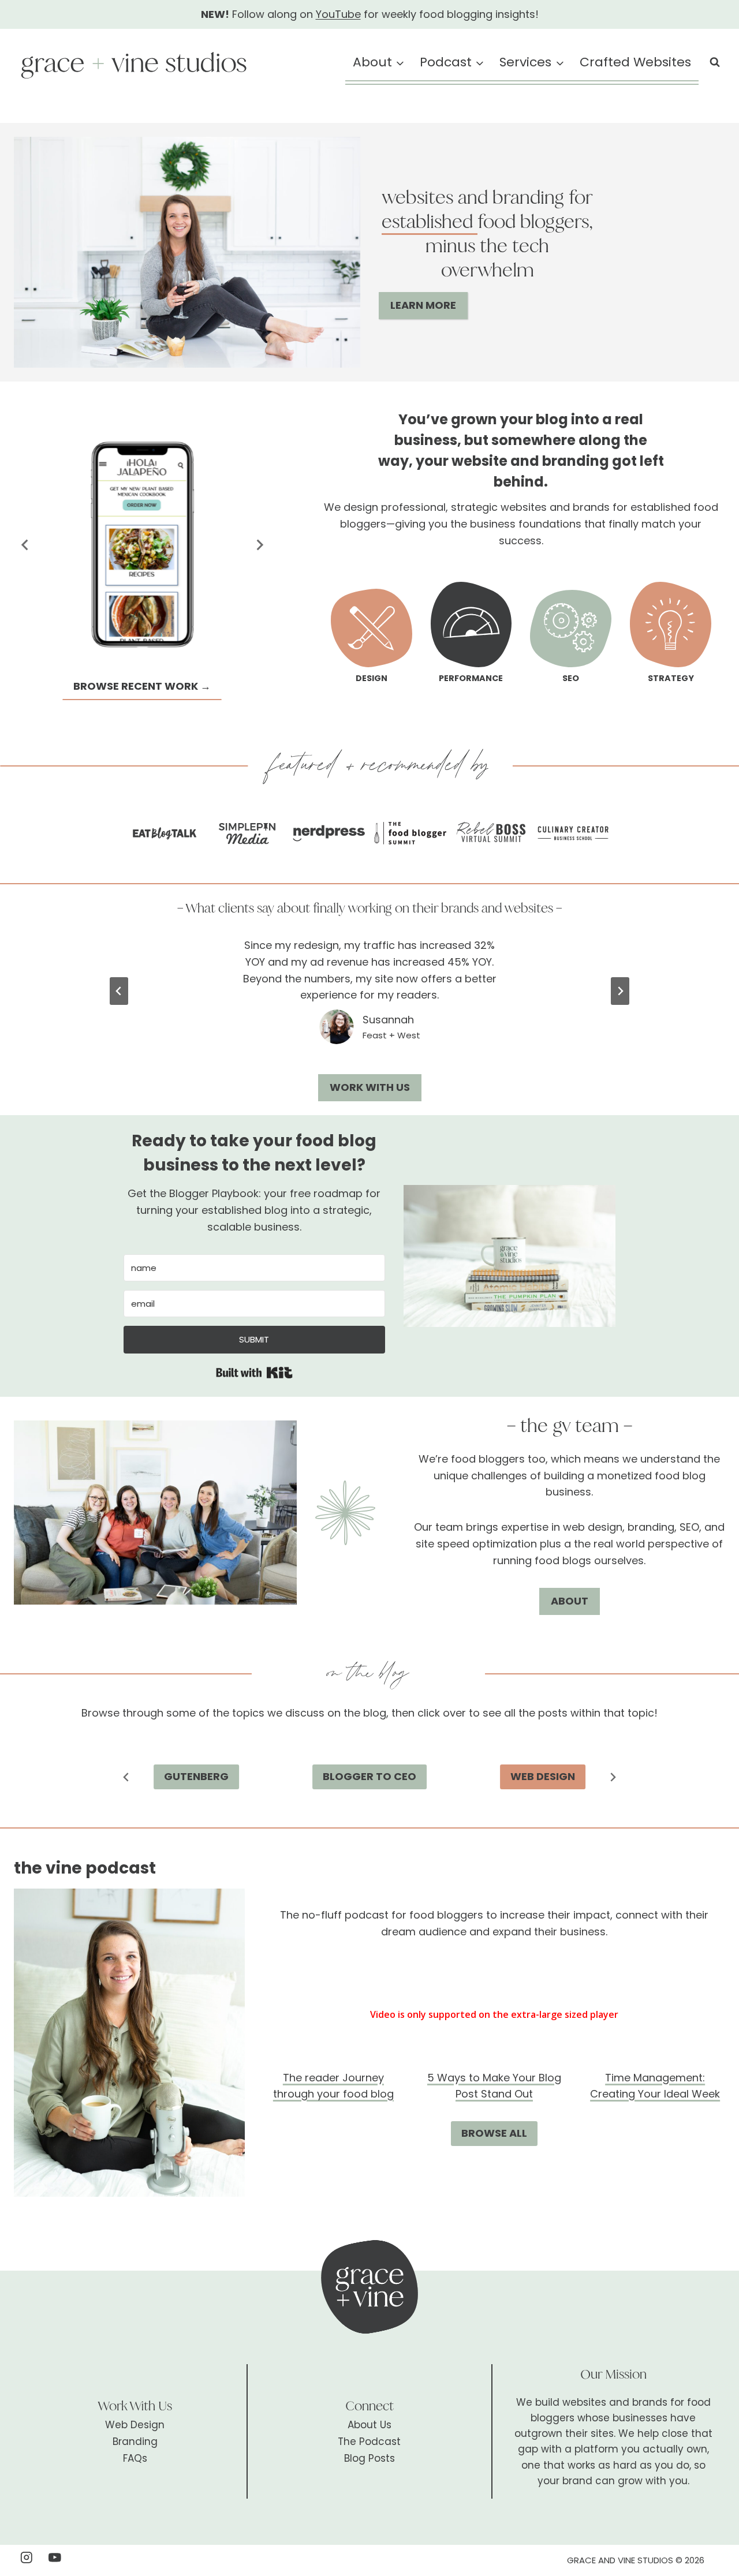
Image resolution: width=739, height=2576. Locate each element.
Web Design (135, 2425)
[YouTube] (55, 2557)
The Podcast (369, 2442)
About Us (369, 2425)
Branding (135, 2442)
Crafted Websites (635, 62)
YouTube (338, 14)
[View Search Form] (715, 62)
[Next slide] (259, 545)
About (570, 1601)
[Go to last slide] (25, 545)
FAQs (135, 2458)
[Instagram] (26, 2557)
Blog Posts (369, 2458)
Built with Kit (254, 1373)
